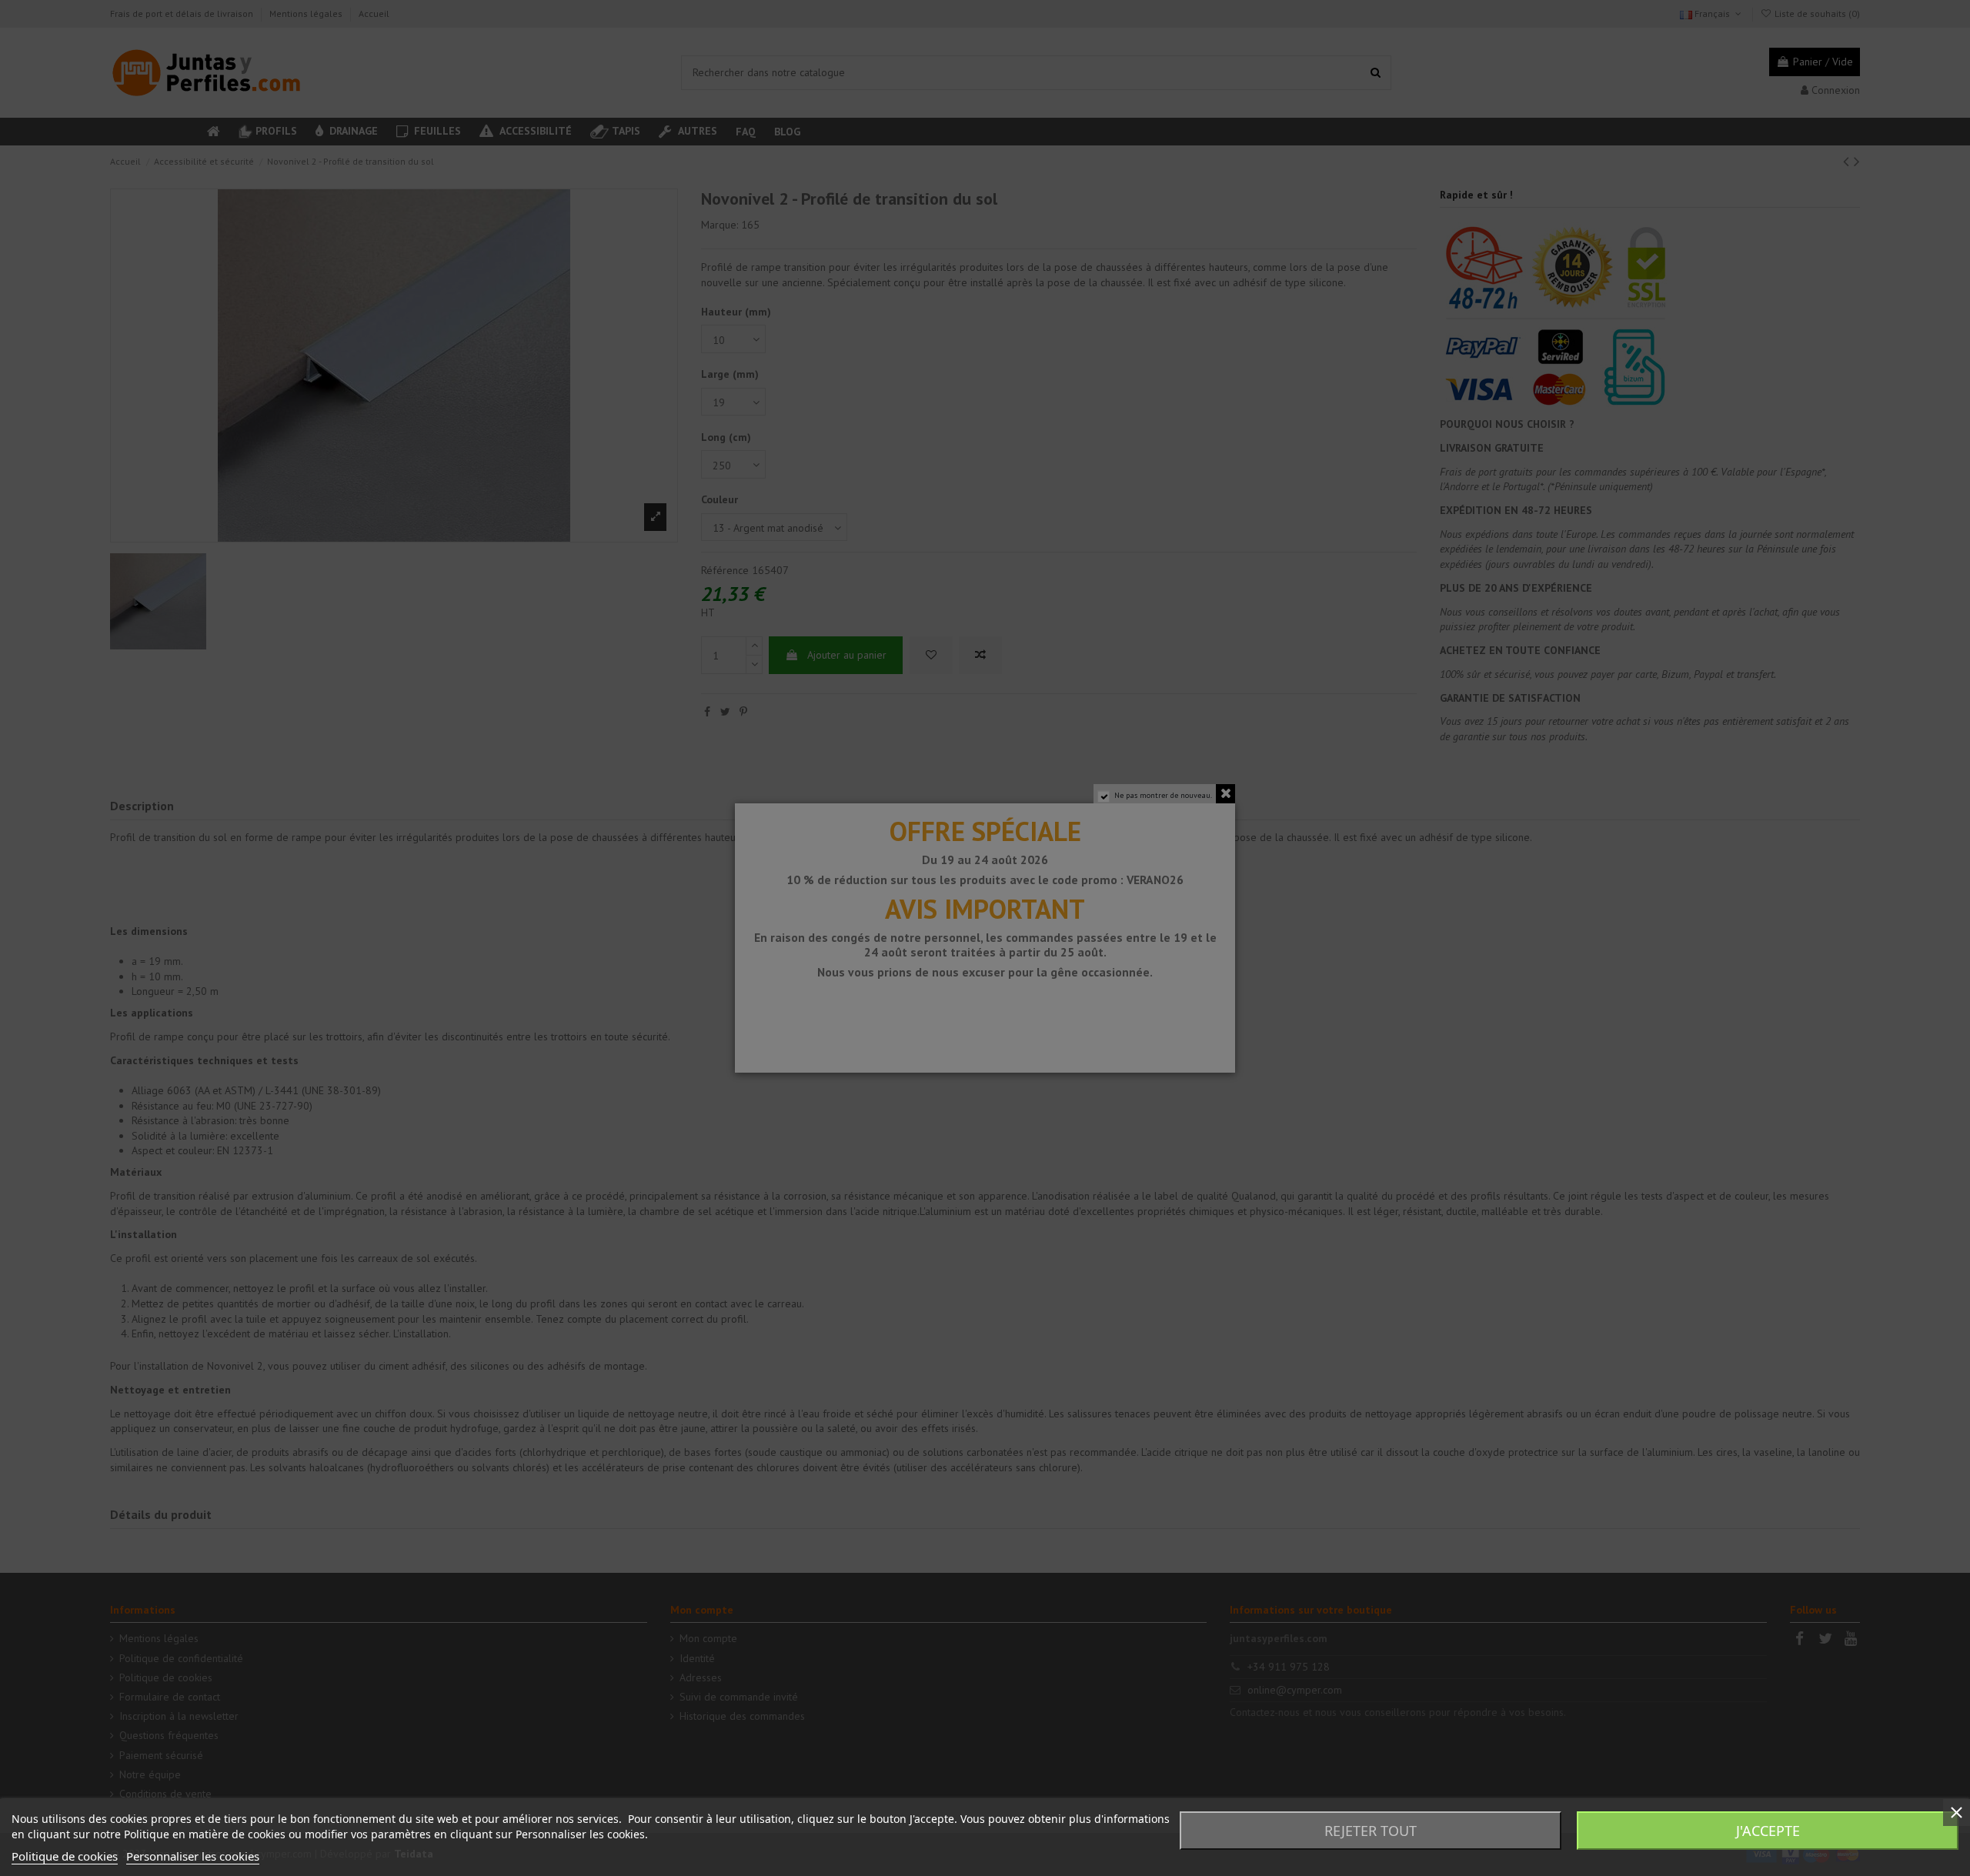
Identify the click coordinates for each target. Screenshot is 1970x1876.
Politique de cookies (65, 1856)
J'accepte (1768, 1831)
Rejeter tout (1371, 1831)
